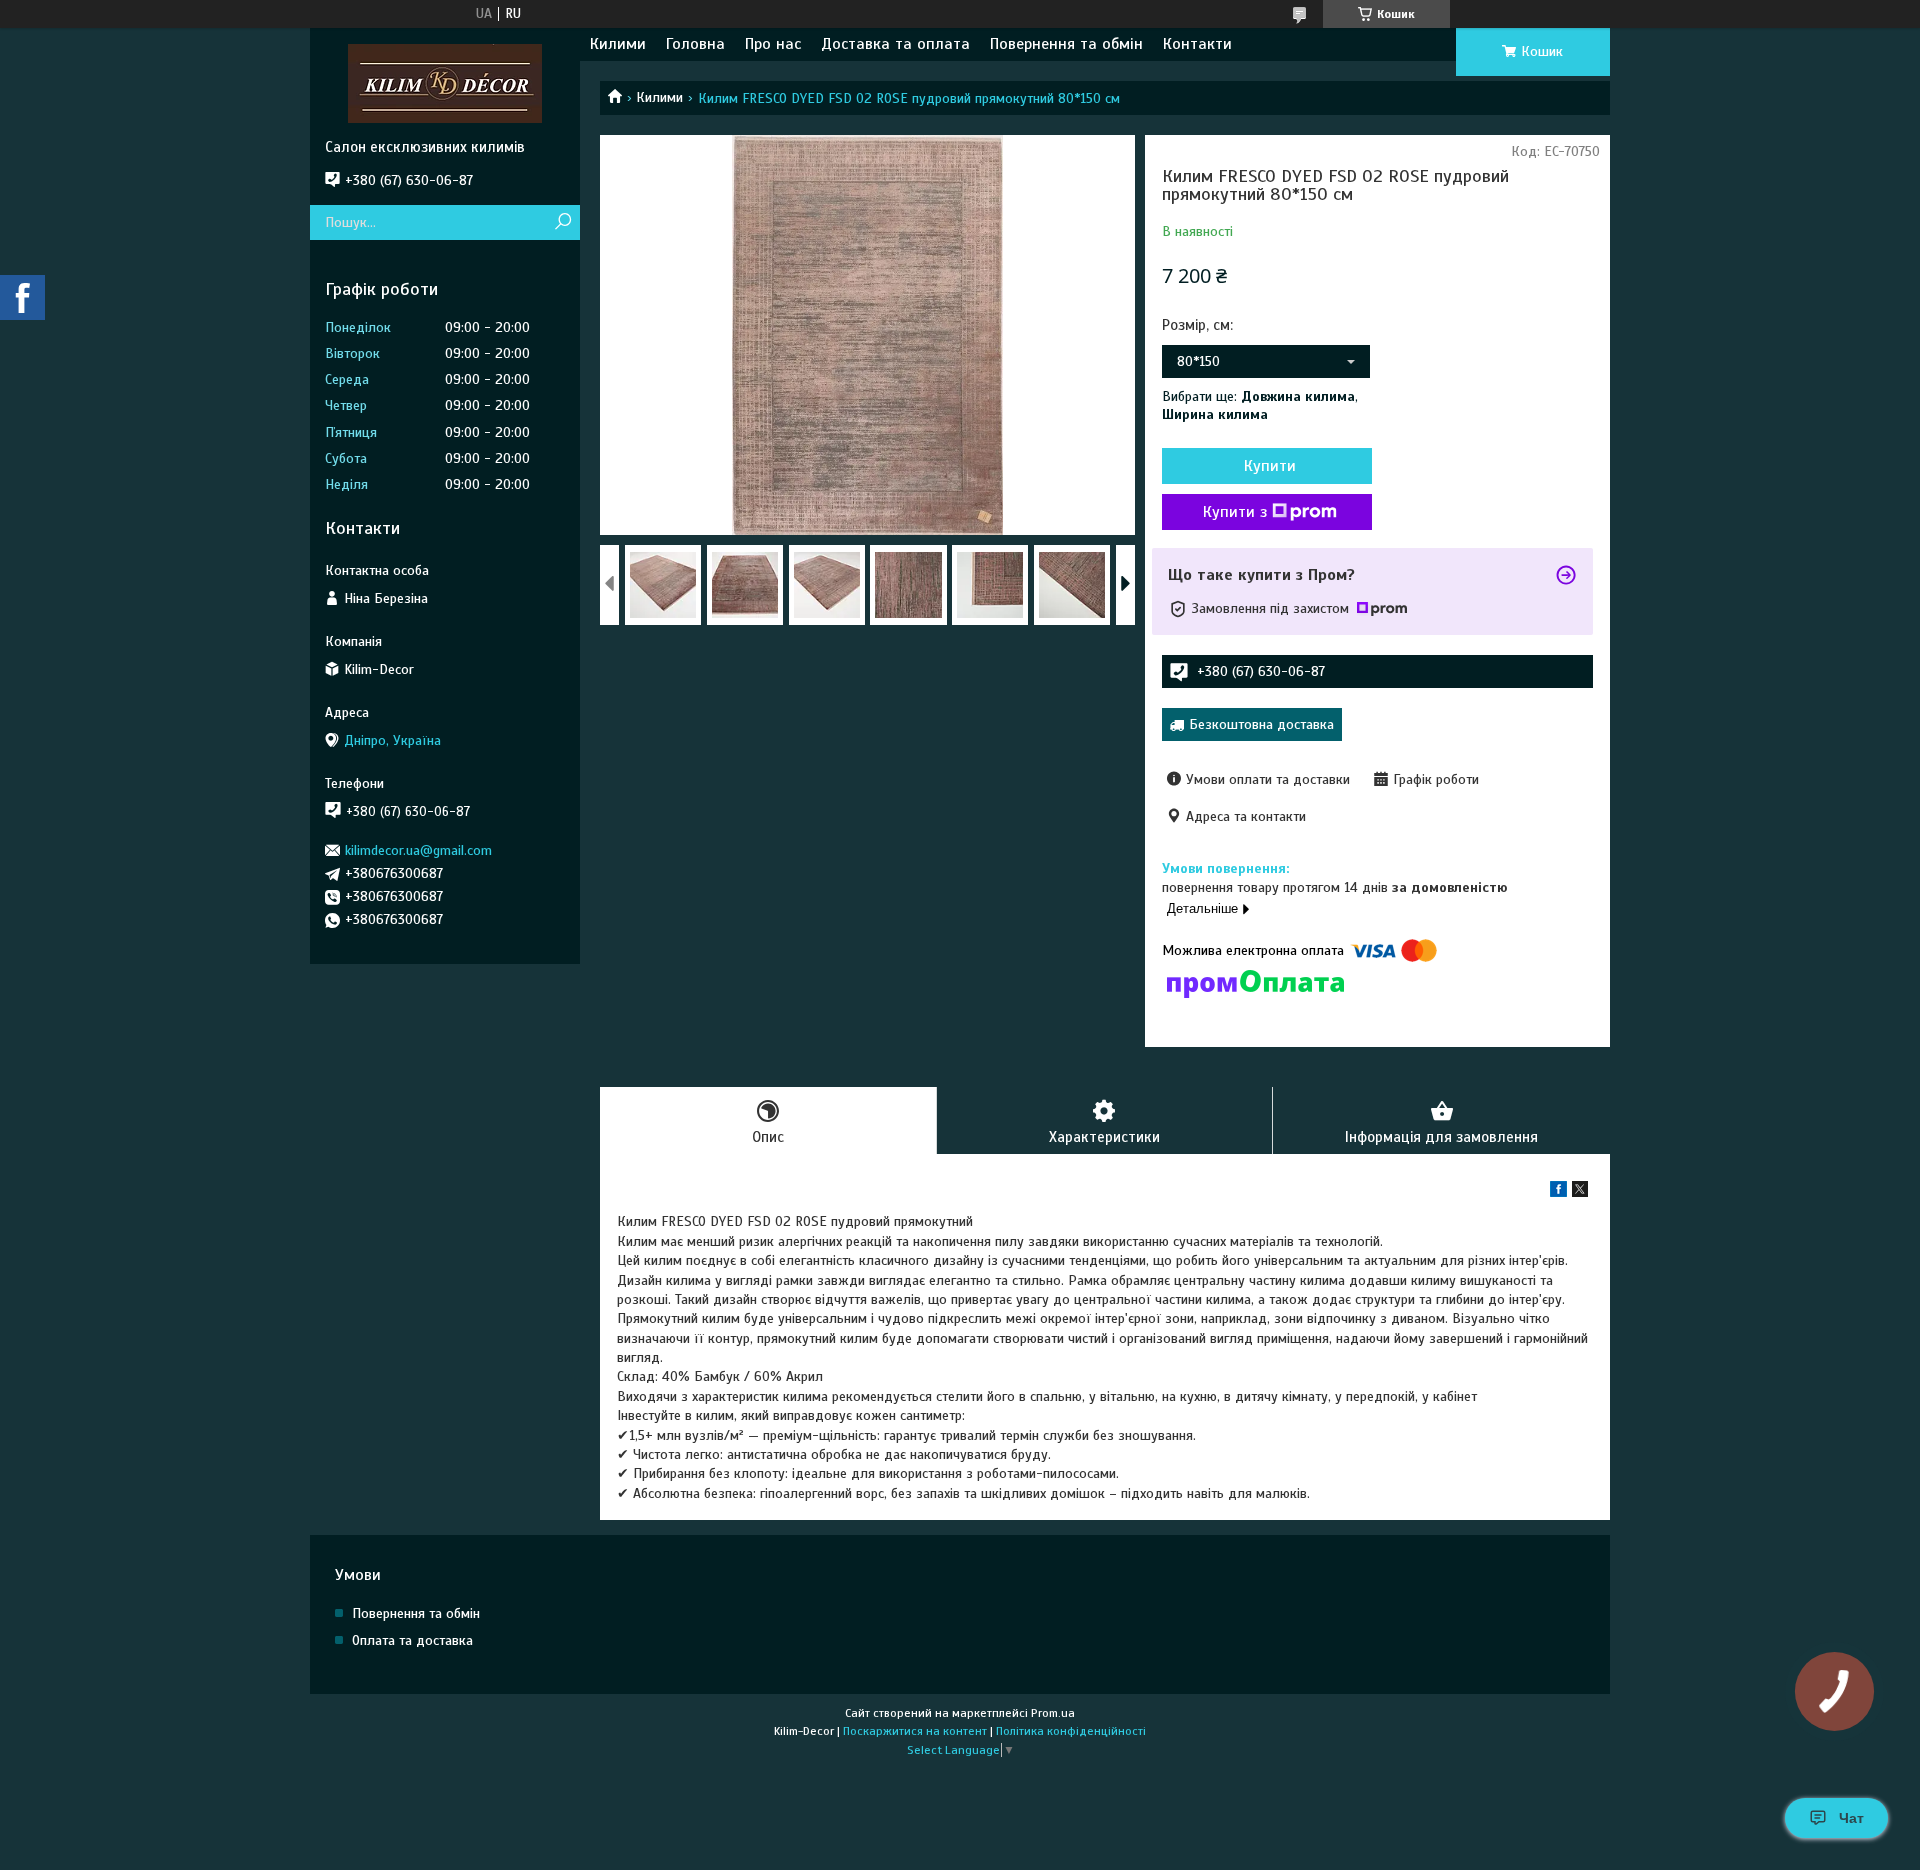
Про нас (773, 44)
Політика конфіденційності (1071, 1731)
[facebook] (1558, 1192)
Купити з (1235, 512)
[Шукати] (562, 222)
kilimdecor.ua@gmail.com (418, 850)
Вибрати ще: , (1260, 405)
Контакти (1197, 44)
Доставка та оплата (895, 44)
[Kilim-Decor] (445, 83)
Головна (695, 44)
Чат (1851, 1818)
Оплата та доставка (412, 1640)
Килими (618, 44)
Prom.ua (1053, 1713)
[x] (1580, 1192)
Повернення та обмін (1066, 44)
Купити (1270, 466)
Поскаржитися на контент (915, 1731)
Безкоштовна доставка (1261, 724)
